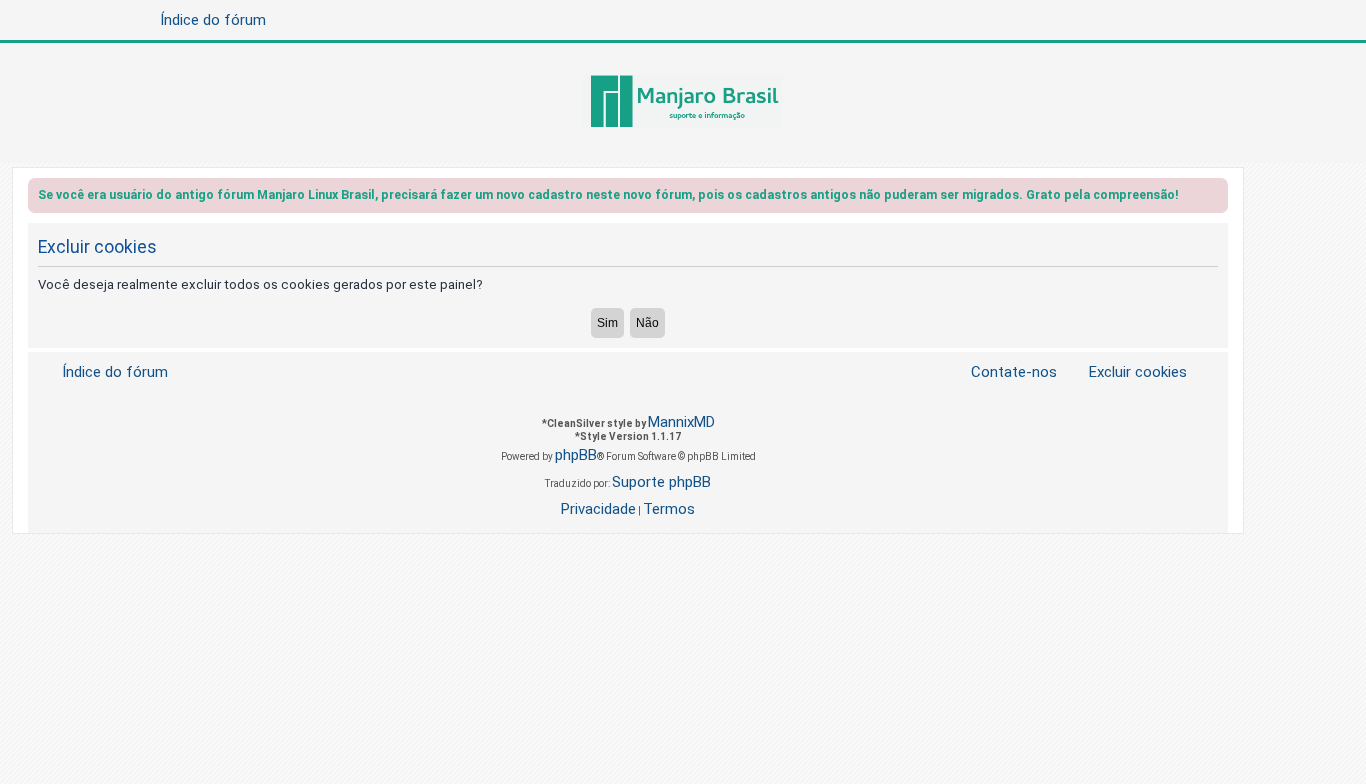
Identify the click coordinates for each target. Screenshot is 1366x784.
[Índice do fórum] (683, 103)
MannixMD (681, 422)
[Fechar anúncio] (1215, 198)
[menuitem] (1126, 372)
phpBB (576, 455)
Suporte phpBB (661, 482)
